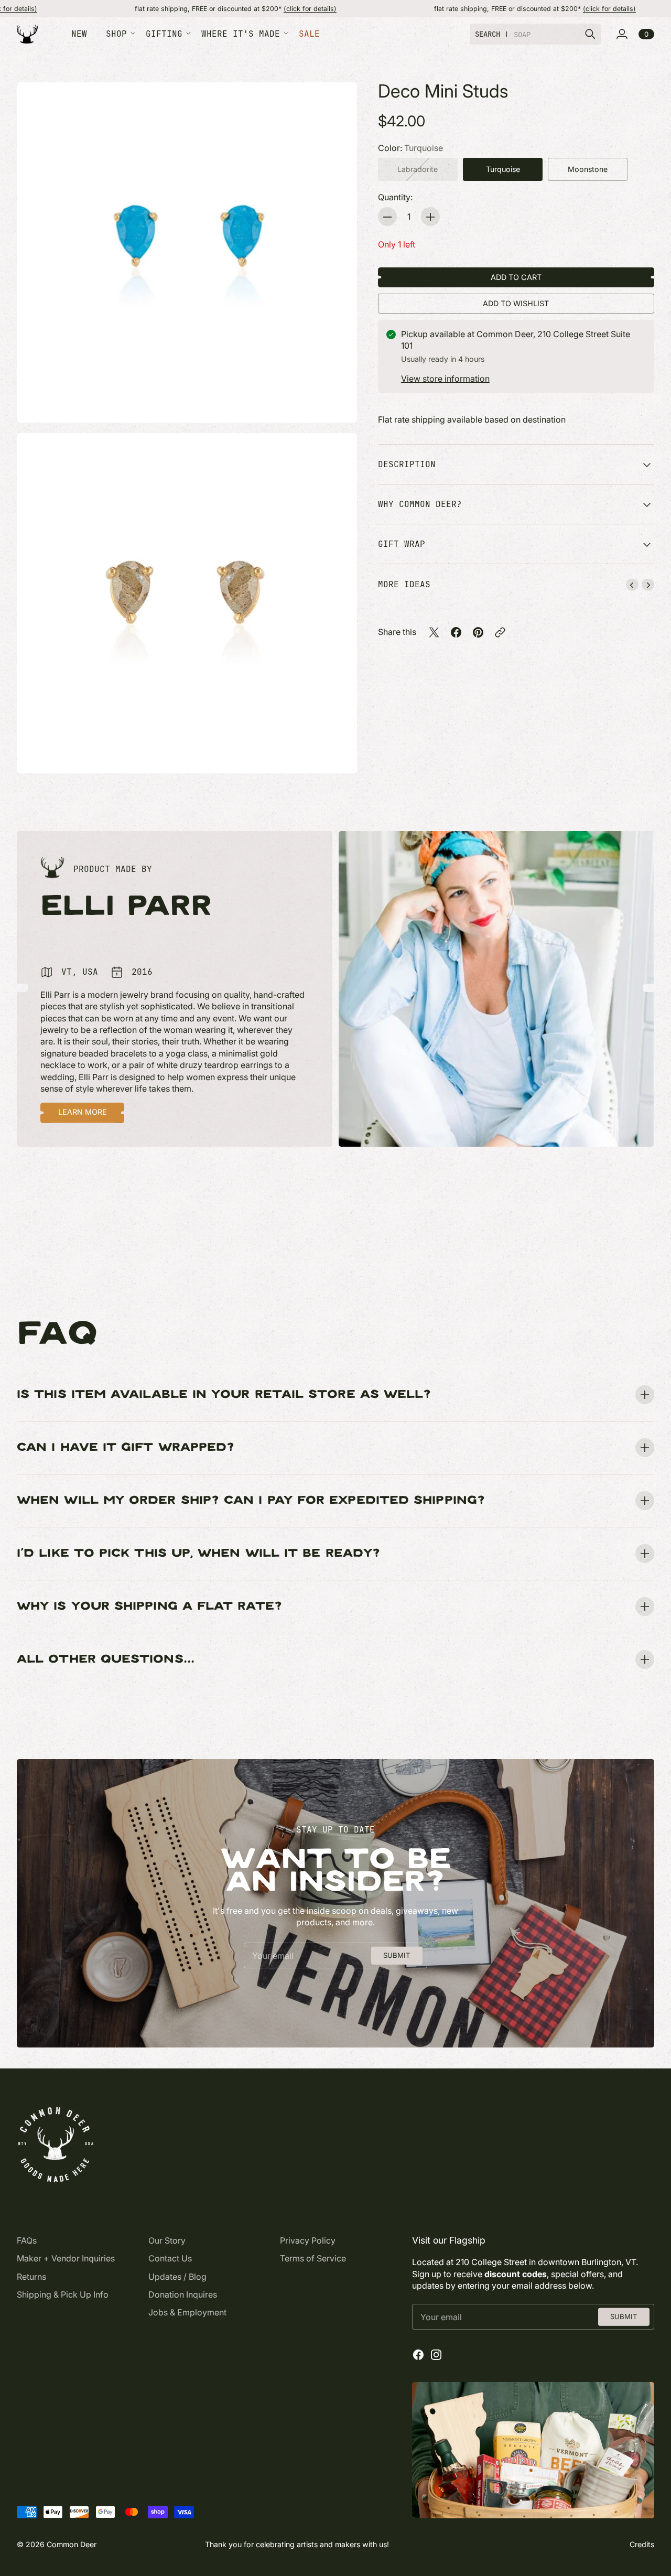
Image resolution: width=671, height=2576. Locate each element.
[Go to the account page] (622, 34)
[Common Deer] (27, 34)
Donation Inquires (183, 2294)
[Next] (648, 585)
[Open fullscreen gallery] (337, 403)
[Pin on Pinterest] (478, 632)
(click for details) (214, 9)
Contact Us (170, 2258)
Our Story (167, 2240)
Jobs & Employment (187, 2312)
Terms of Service (313, 2258)
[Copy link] (500, 632)
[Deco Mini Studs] (187, 252)
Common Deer (72, 2544)
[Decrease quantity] (387, 217)
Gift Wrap (402, 544)
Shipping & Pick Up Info (63, 2294)
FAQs (27, 2240)
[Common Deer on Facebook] (418, 2355)
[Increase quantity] (430, 217)
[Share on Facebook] (456, 632)
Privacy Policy (308, 2240)
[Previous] (632, 585)
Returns (31, 2277)
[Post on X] (434, 632)
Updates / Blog (177, 2277)
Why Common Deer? (420, 504)
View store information (445, 379)
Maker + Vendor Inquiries (66, 2258)
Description (407, 464)
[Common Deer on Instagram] (436, 2355)
